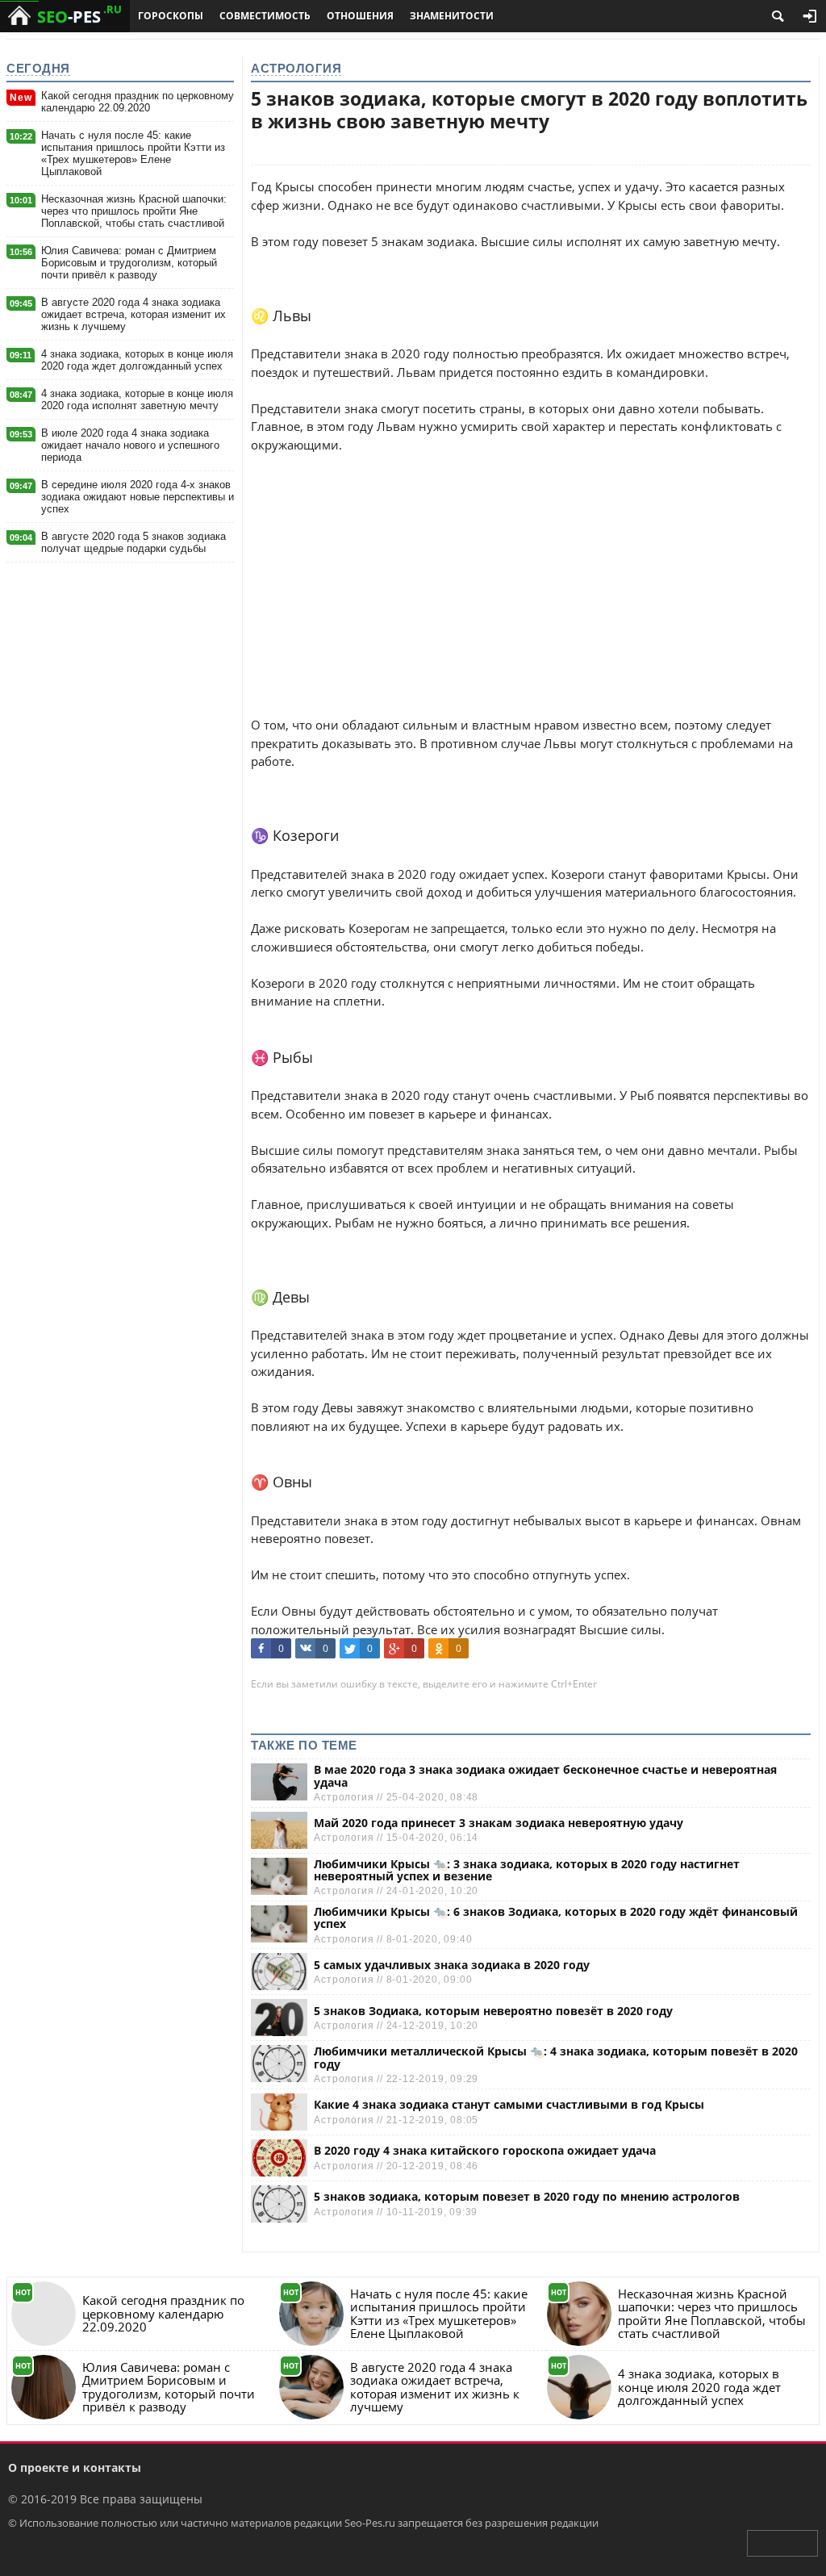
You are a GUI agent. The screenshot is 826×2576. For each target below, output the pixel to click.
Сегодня (38, 68)
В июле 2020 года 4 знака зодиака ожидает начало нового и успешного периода (130, 445)
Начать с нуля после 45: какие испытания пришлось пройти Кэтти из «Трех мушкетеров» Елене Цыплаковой (133, 153)
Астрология (296, 68)
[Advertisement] (531, 567)
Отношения (360, 16)
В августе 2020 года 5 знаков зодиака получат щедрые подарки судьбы (133, 542)
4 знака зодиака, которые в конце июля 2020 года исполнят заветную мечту (137, 399)
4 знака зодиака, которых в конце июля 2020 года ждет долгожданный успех (137, 360)
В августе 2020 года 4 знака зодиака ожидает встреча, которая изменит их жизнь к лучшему (133, 314)
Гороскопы (171, 16)
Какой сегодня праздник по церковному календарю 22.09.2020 (138, 102)
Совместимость (265, 16)
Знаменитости (452, 16)
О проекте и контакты (75, 2467)
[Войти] (810, 16)
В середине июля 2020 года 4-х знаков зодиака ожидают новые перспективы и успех (138, 497)
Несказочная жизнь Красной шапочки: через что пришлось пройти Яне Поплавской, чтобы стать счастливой (134, 211)
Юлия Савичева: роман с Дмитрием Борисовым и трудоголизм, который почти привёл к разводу (129, 263)
